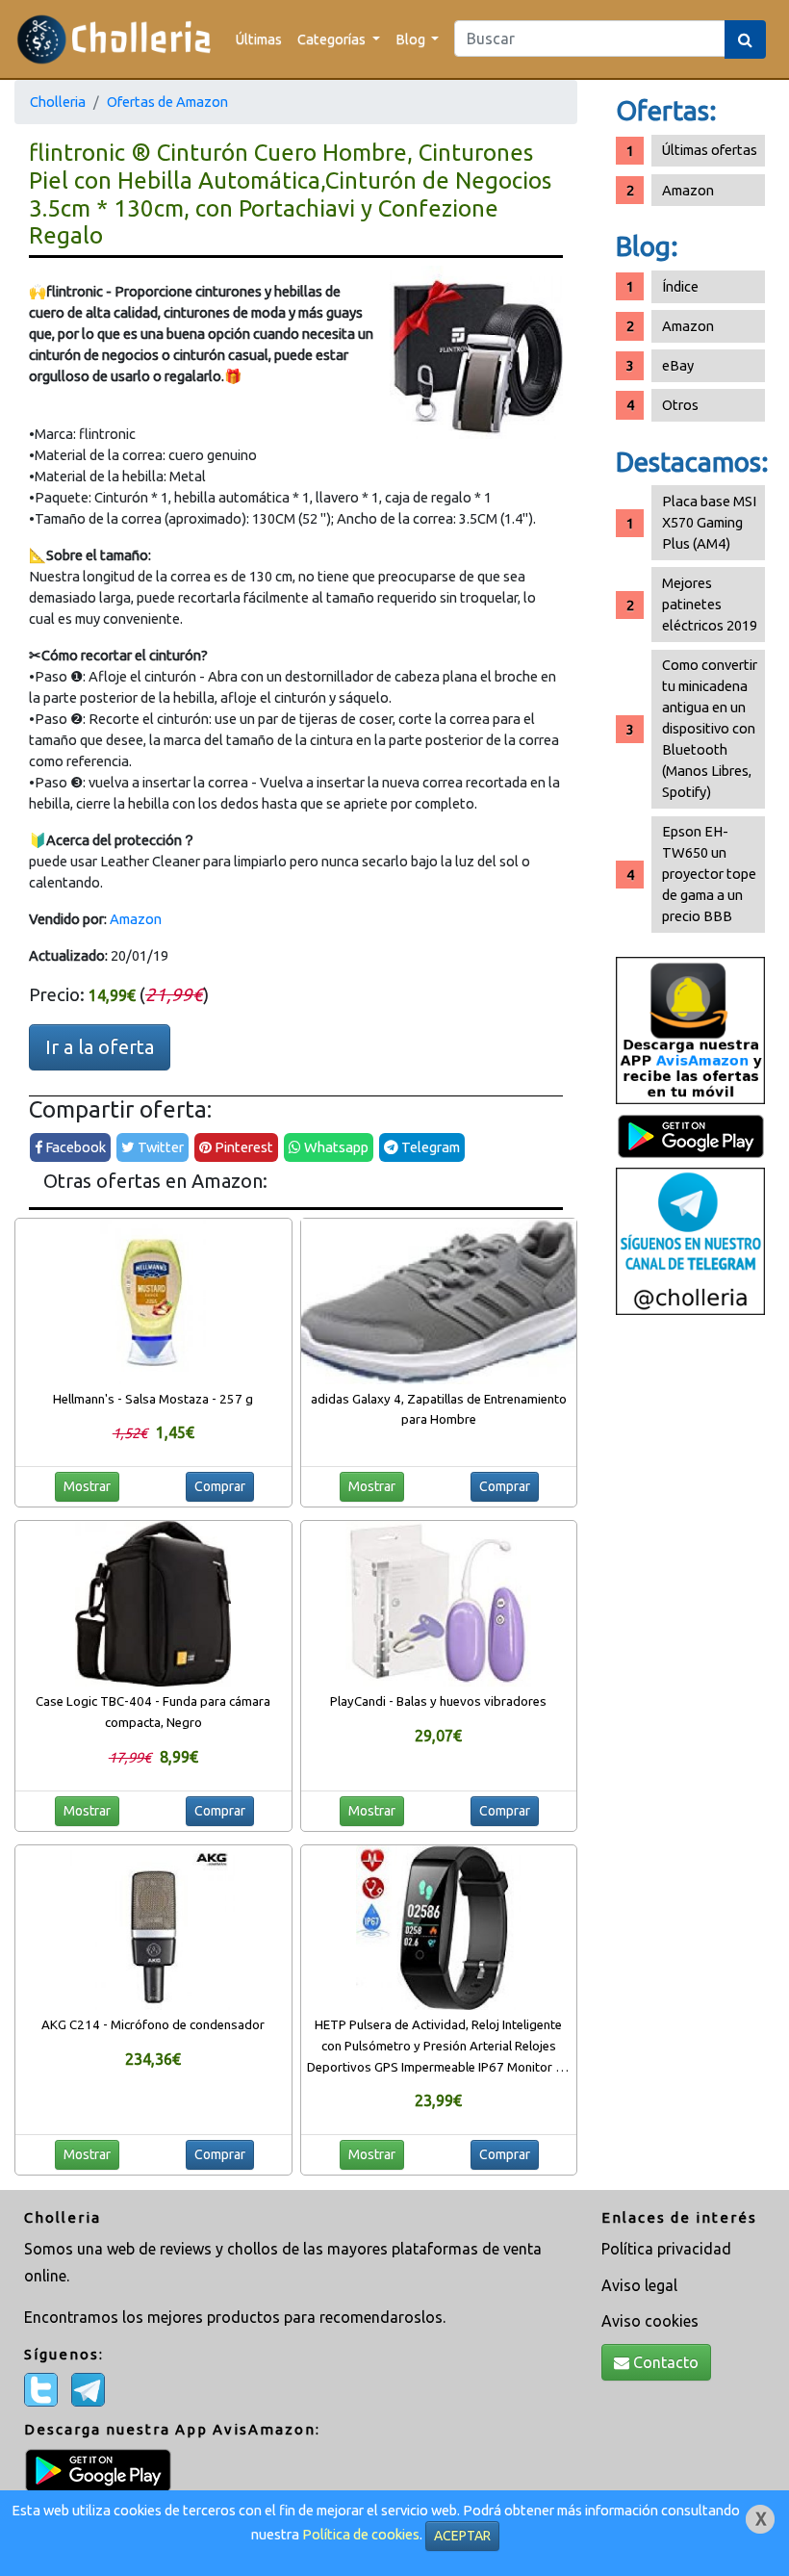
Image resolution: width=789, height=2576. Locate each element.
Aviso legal (639, 2285)
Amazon (136, 919)
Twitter (159, 1147)
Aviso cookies (650, 2321)
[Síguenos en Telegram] (690, 1239)
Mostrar (87, 1486)
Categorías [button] (333, 39)
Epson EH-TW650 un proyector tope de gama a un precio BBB (709, 874)
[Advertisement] (690, 1628)
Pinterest (242, 1147)
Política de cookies (361, 2534)
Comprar (220, 1486)
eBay (678, 365)
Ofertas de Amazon (167, 102)
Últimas (259, 39)
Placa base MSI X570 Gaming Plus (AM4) (709, 522)
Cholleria (58, 102)
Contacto (664, 2362)
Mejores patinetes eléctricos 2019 (710, 604)
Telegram (429, 1147)
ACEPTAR (462, 2536)
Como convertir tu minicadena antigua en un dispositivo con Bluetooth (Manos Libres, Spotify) (710, 728)
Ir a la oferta (100, 1047)
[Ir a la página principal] (114, 39)
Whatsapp (335, 1147)
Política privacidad (666, 2249)
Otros (680, 405)
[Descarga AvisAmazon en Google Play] (690, 1029)
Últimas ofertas (710, 150)
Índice (680, 286)
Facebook (74, 1147)
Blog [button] (412, 39)
